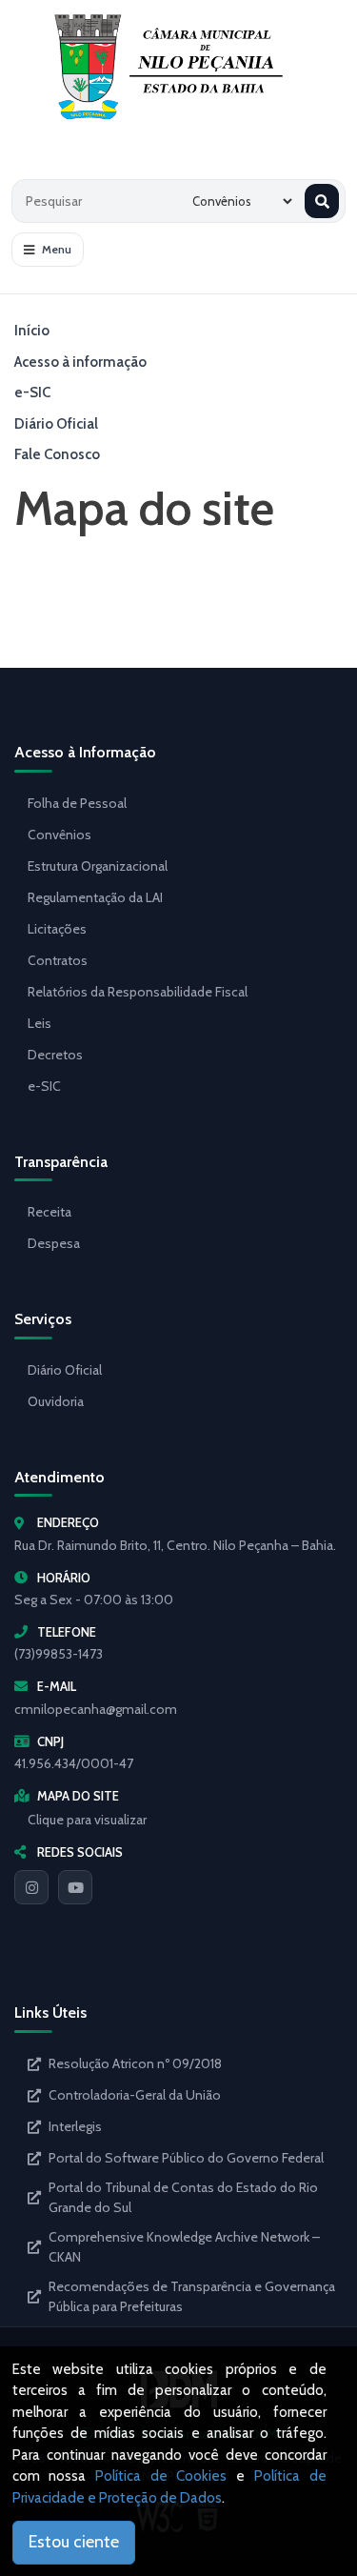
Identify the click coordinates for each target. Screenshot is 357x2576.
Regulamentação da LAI (95, 897)
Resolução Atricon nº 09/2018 (135, 2063)
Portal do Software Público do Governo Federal (186, 2158)
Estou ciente (74, 2542)
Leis (40, 1023)
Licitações (57, 929)
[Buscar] (322, 201)
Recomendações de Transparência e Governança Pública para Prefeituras (192, 2296)
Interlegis (75, 2126)
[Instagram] (31, 1887)
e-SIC (32, 392)
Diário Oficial (56, 424)
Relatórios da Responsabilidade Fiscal (138, 992)
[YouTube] (75, 1887)
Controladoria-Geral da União (135, 2095)
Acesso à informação (80, 362)
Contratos (58, 960)
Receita (50, 1212)
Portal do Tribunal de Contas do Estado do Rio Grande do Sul (183, 2197)
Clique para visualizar (87, 1820)
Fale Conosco (57, 454)
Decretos (55, 1055)
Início (32, 331)
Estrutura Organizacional (98, 866)
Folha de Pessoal (77, 803)
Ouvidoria (56, 1401)
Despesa (54, 1243)
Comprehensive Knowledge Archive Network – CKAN (184, 2247)
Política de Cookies (161, 2476)
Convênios (59, 835)
